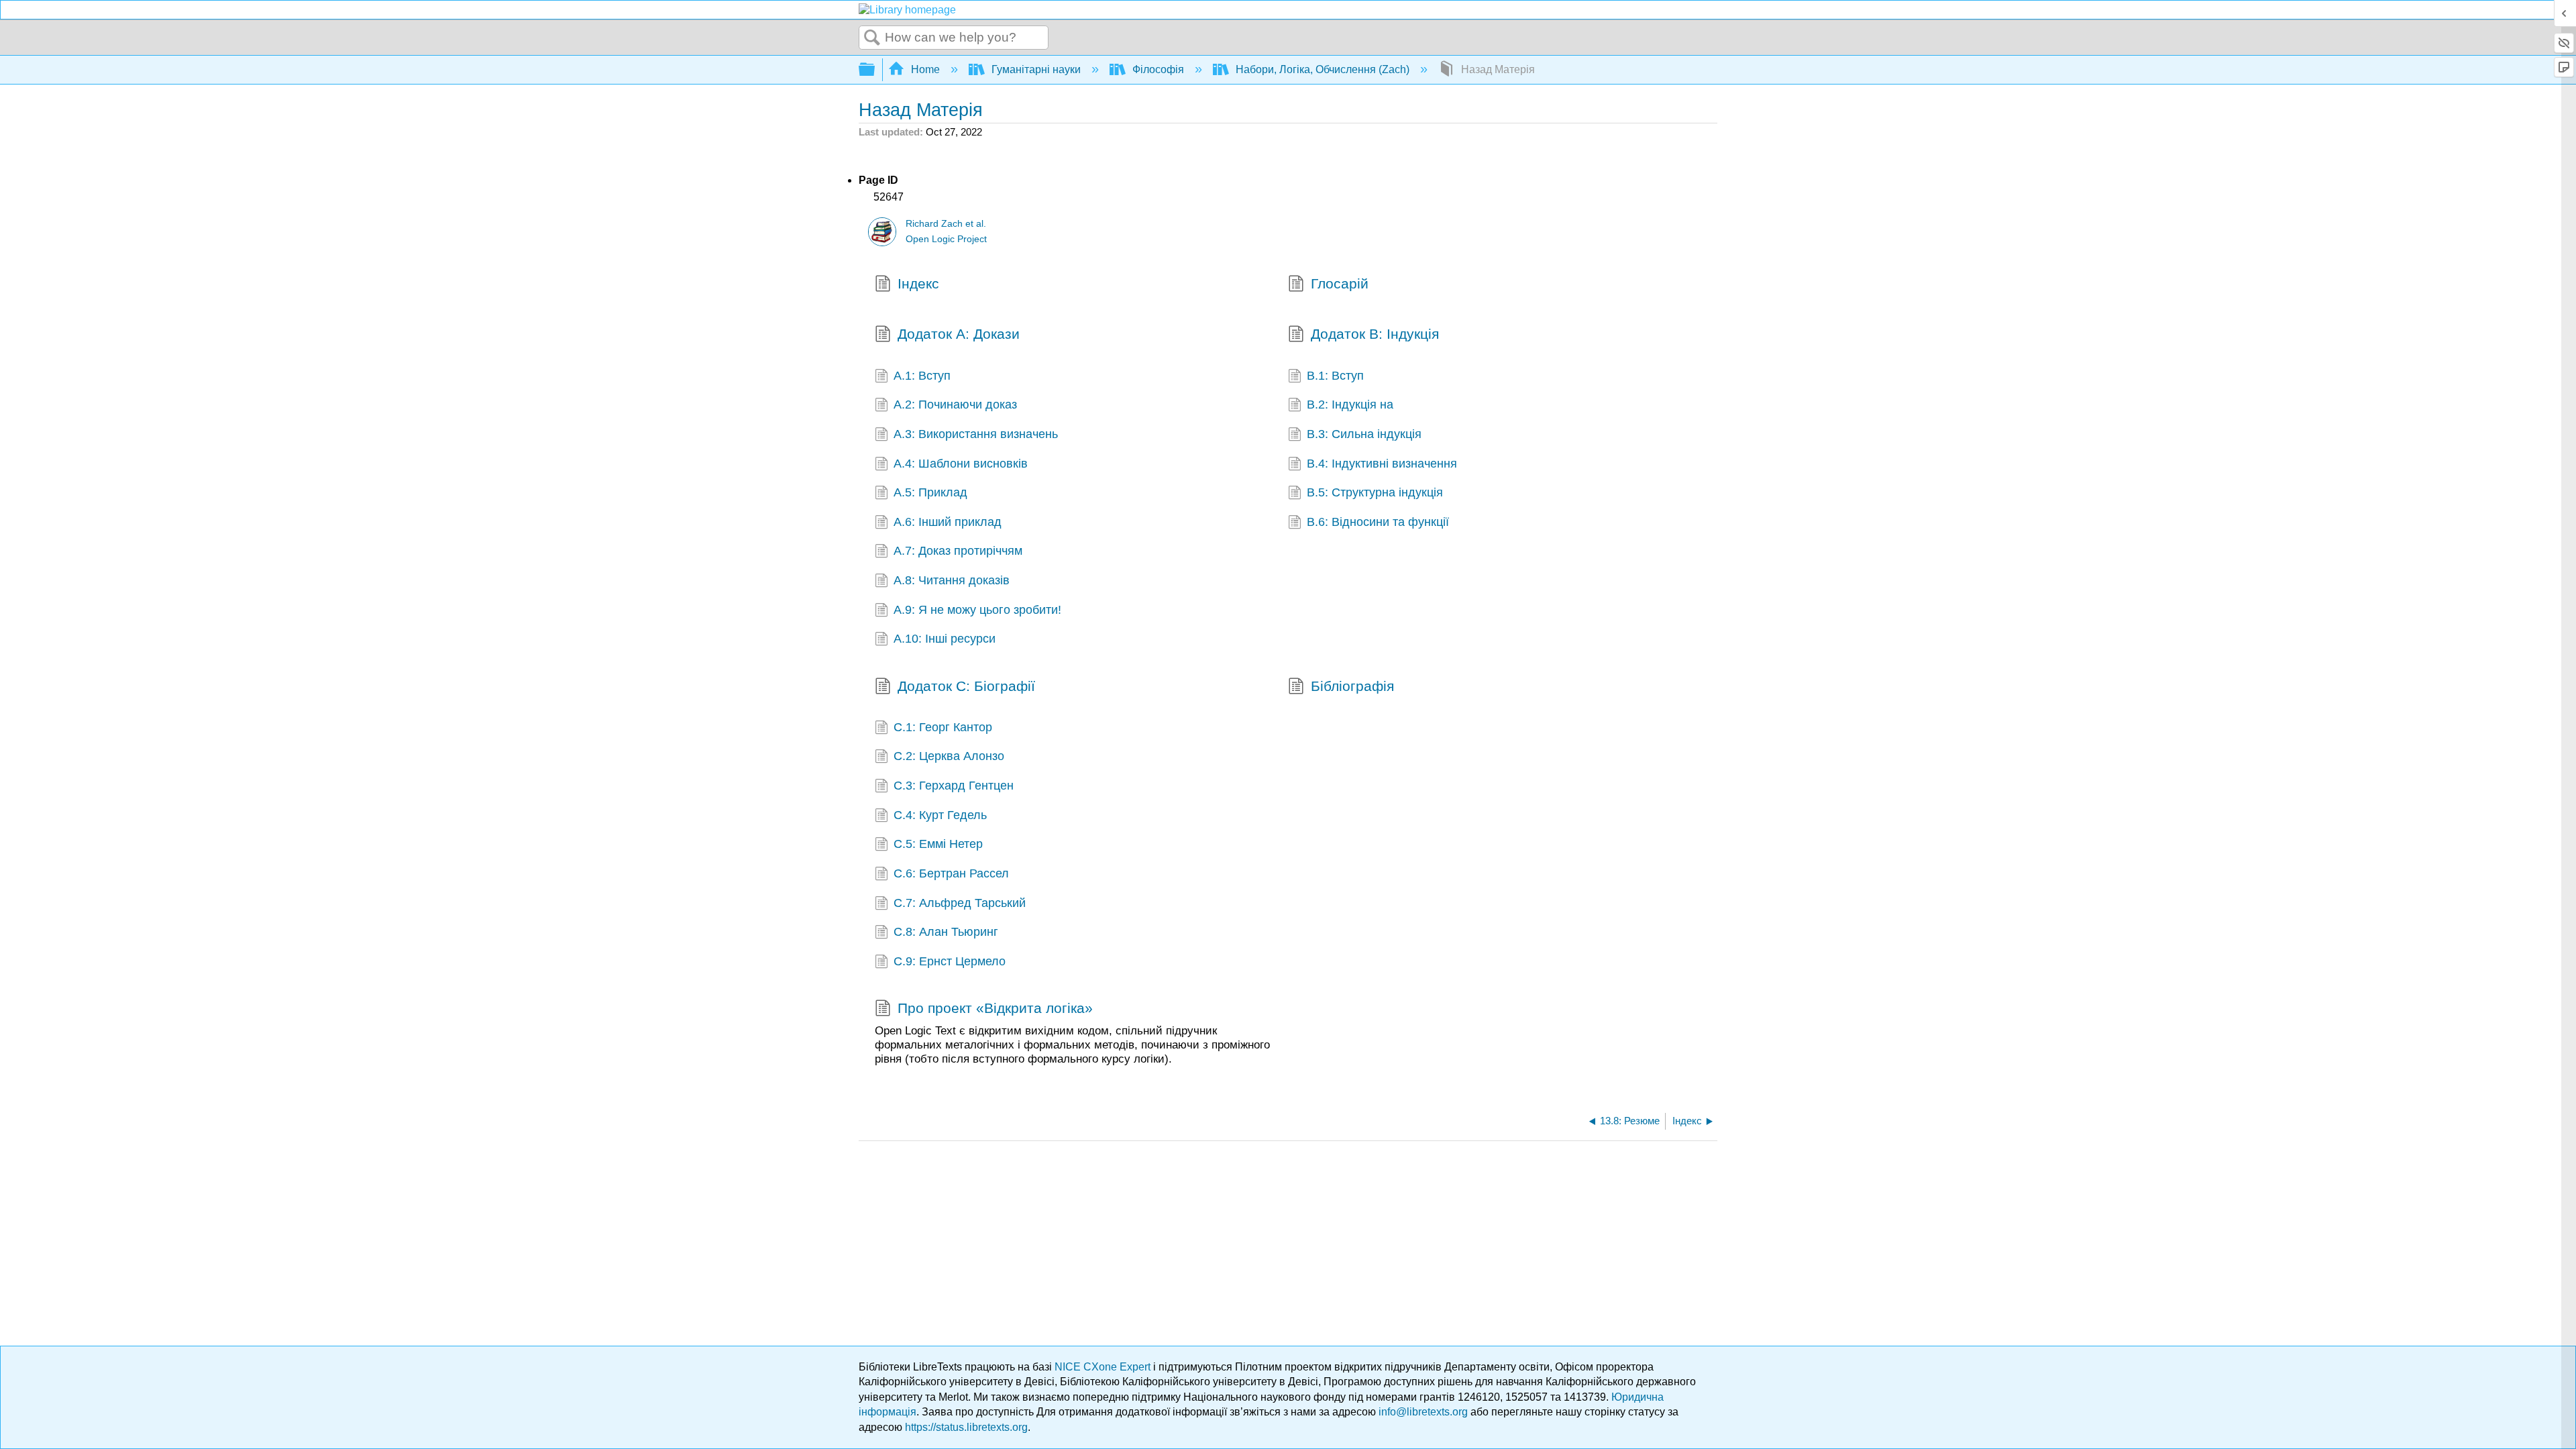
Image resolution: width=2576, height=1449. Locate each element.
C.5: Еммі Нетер (938, 844)
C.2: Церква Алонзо (949, 756)
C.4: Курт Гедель (940, 815)
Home (925, 69)
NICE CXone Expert (1104, 1367)
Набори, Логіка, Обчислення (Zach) (1323, 69)
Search (872, 38)
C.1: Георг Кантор (943, 727)
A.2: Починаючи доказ (955, 405)
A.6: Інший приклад (948, 522)
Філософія (1158, 69)
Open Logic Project (946, 239)
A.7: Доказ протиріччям (958, 551)
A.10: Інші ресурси (945, 639)
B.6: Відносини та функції (1378, 522)
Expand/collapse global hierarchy (875, 70)
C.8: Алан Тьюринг (946, 932)
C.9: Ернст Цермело (950, 961)
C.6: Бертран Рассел (951, 873)
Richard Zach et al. (946, 224)
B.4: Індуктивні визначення (1382, 464)
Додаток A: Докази (959, 334)
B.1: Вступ (1335, 376)
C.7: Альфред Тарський (960, 903)
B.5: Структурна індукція (1375, 492)
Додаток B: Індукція (1375, 334)
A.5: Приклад (930, 492)
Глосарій (1340, 283)
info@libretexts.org (1423, 1412)
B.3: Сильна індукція (1364, 434)
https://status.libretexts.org (966, 1427)
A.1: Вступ (922, 376)
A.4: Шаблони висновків (961, 464)
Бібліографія (1352, 686)
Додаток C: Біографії (966, 686)
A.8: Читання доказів (952, 580)
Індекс (918, 283)
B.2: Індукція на (1350, 405)
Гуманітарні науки (1036, 69)
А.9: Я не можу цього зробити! (977, 610)
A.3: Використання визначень (976, 434)
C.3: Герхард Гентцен (954, 786)
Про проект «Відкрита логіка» (995, 1008)
